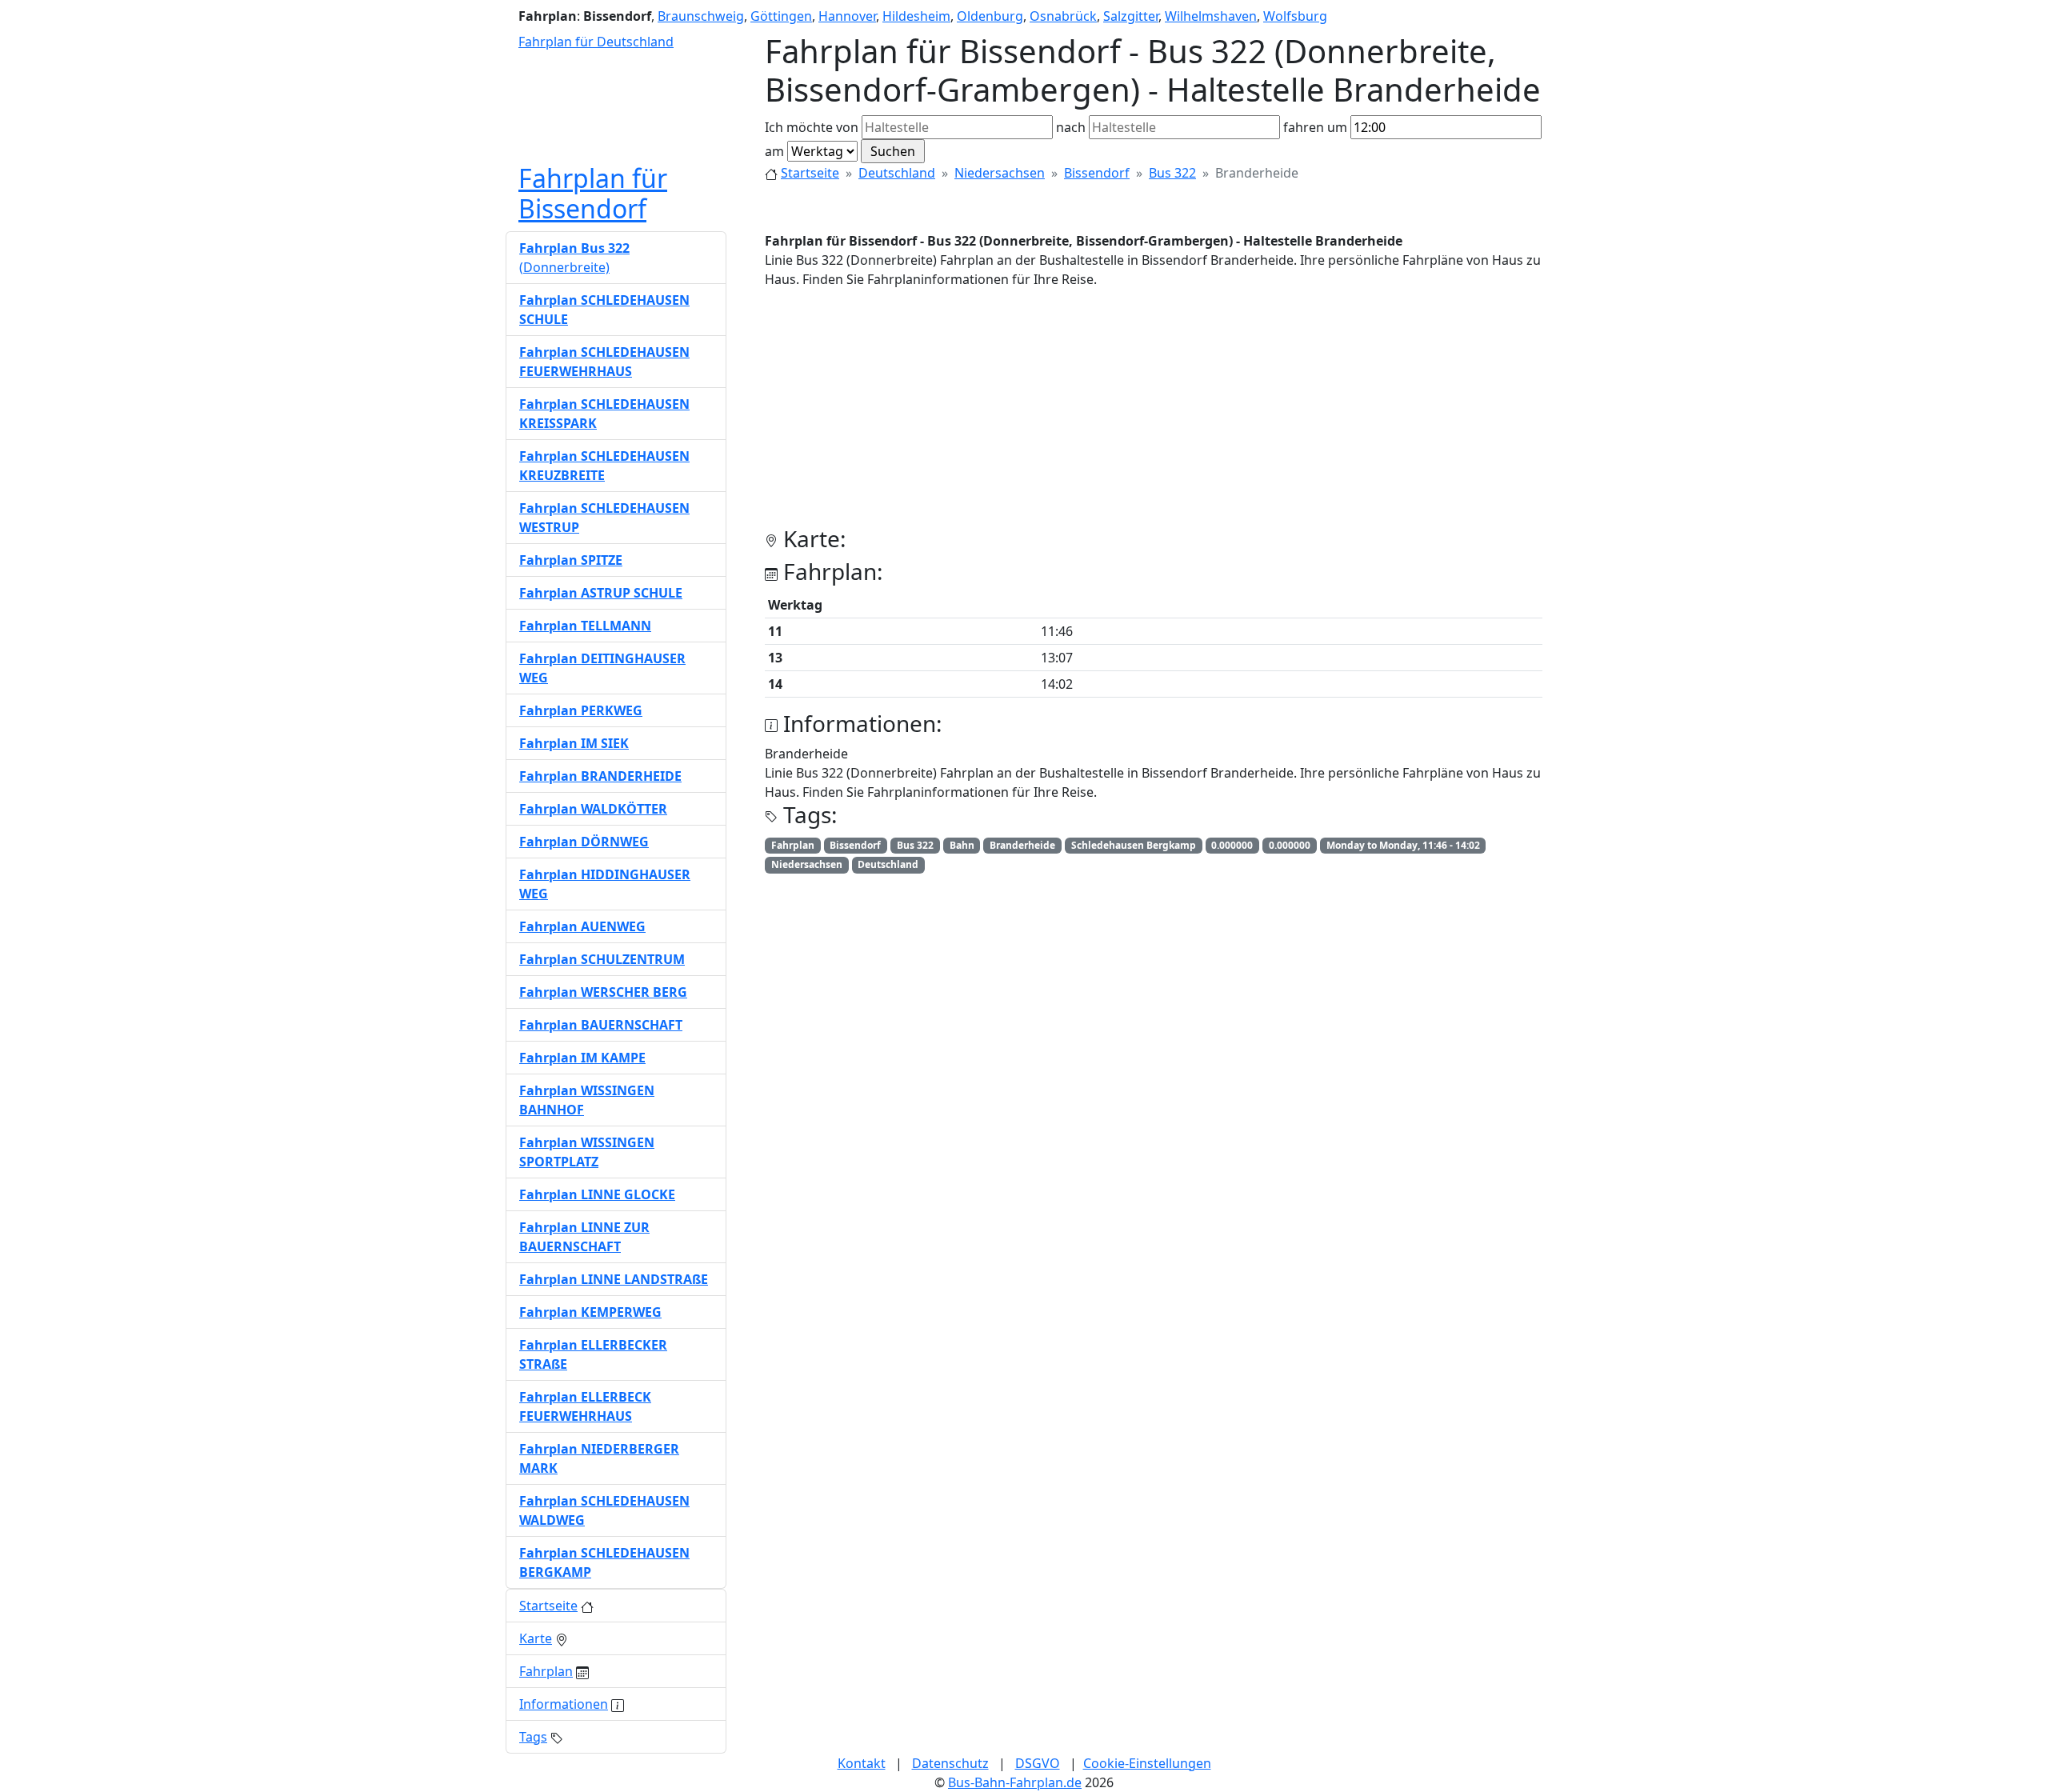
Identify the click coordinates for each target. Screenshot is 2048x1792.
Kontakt (862, 1763)
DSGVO (1038, 1763)
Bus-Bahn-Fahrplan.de (1015, 1782)
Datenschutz (950, 1763)
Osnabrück (1063, 16)
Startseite (810, 173)
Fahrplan (546, 1671)
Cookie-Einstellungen (1147, 1763)
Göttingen (781, 16)
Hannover (847, 16)
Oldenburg (990, 16)
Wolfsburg (1295, 16)
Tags (533, 1737)
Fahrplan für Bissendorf (593, 193)
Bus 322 (1172, 173)
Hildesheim (916, 16)
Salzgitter (1131, 16)
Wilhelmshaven (1211, 16)
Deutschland (897, 173)
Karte (536, 1638)
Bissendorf (1097, 173)
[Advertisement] (1154, 414)
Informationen (564, 1704)
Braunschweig (701, 16)
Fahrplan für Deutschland (596, 42)
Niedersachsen (1000, 173)
